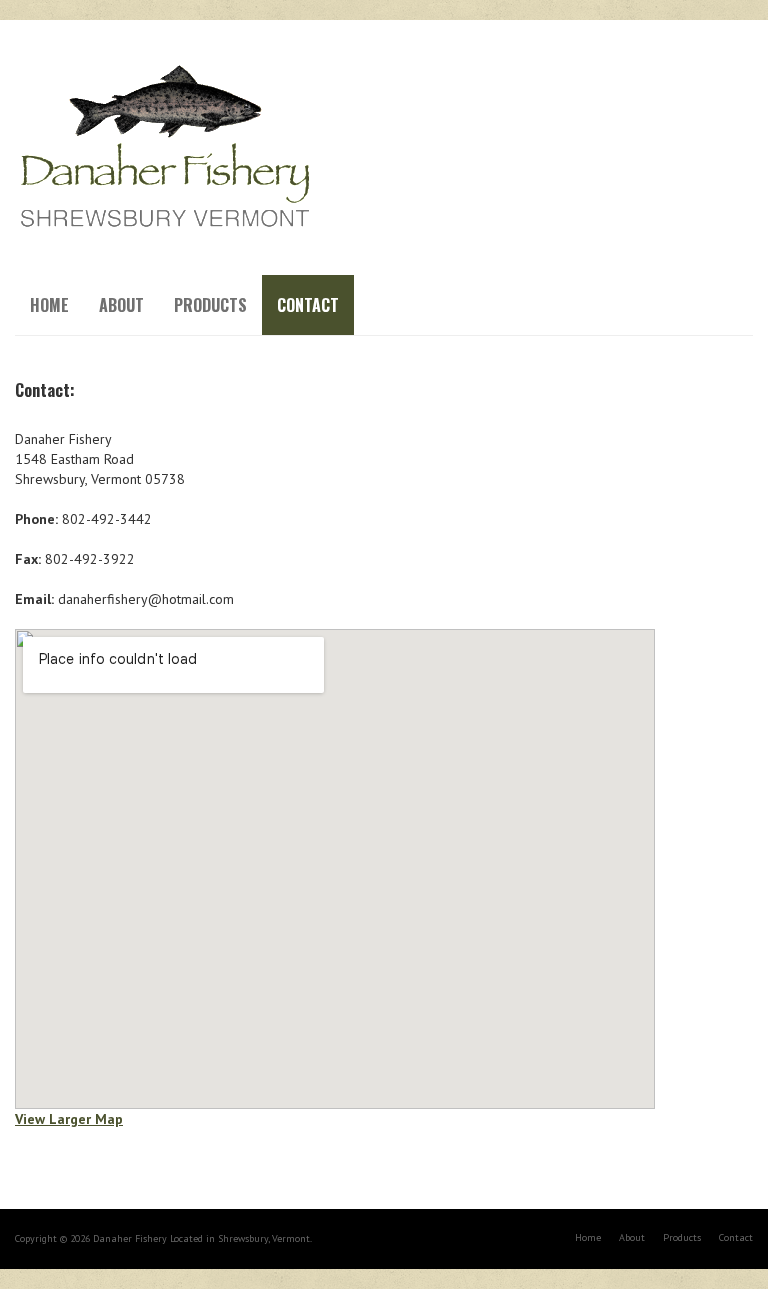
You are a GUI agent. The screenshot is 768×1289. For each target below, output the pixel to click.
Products (210, 305)
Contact (308, 305)
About (121, 305)
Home (49, 305)
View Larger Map (69, 1119)
